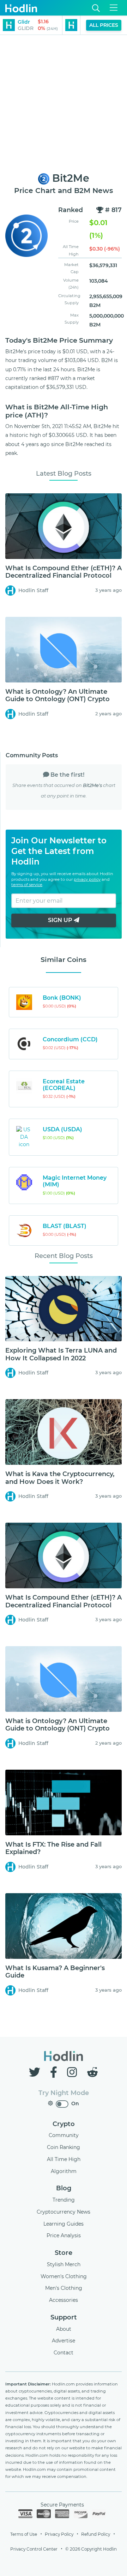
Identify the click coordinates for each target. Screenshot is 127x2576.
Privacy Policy (59, 2534)
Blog (64, 2188)
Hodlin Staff (33, 590)
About (64, 2329)
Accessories (64, 2300)
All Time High (64, 2159)
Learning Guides (64, 2224)
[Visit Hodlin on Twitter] (36, 2072)
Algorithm (64, 2171)
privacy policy (87, 879)
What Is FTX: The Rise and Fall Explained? (53, 1848)
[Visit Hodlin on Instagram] (73, 2072)
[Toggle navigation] (114, 8)
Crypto (64, 2124)
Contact (64, 2353)
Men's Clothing (64, 2288)
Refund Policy (96, 2534)
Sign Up (61, 920)
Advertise (64, 2341)
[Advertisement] (64, 104)
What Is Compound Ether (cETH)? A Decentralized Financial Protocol (64, 572)
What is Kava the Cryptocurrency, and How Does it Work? (60, 1478)
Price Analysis (64, 2235)
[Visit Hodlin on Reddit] (92, 2072)
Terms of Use (24, 2534)
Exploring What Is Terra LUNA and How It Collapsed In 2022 (61, 1354)
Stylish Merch (64, 2264)
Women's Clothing (64, 2276)
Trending (64, 2200)
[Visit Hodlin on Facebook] (55, 2072)
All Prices (104, 25)
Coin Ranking (64, 2147)
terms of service (27, 885)
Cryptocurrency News (64, 2212)
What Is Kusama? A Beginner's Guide (55, 1972)
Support (64, 2317)
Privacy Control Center (34, 2549)
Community (64, 2135)
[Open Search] (96, 8)
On (75, 2103)
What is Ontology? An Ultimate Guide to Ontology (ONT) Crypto (58, 696)
